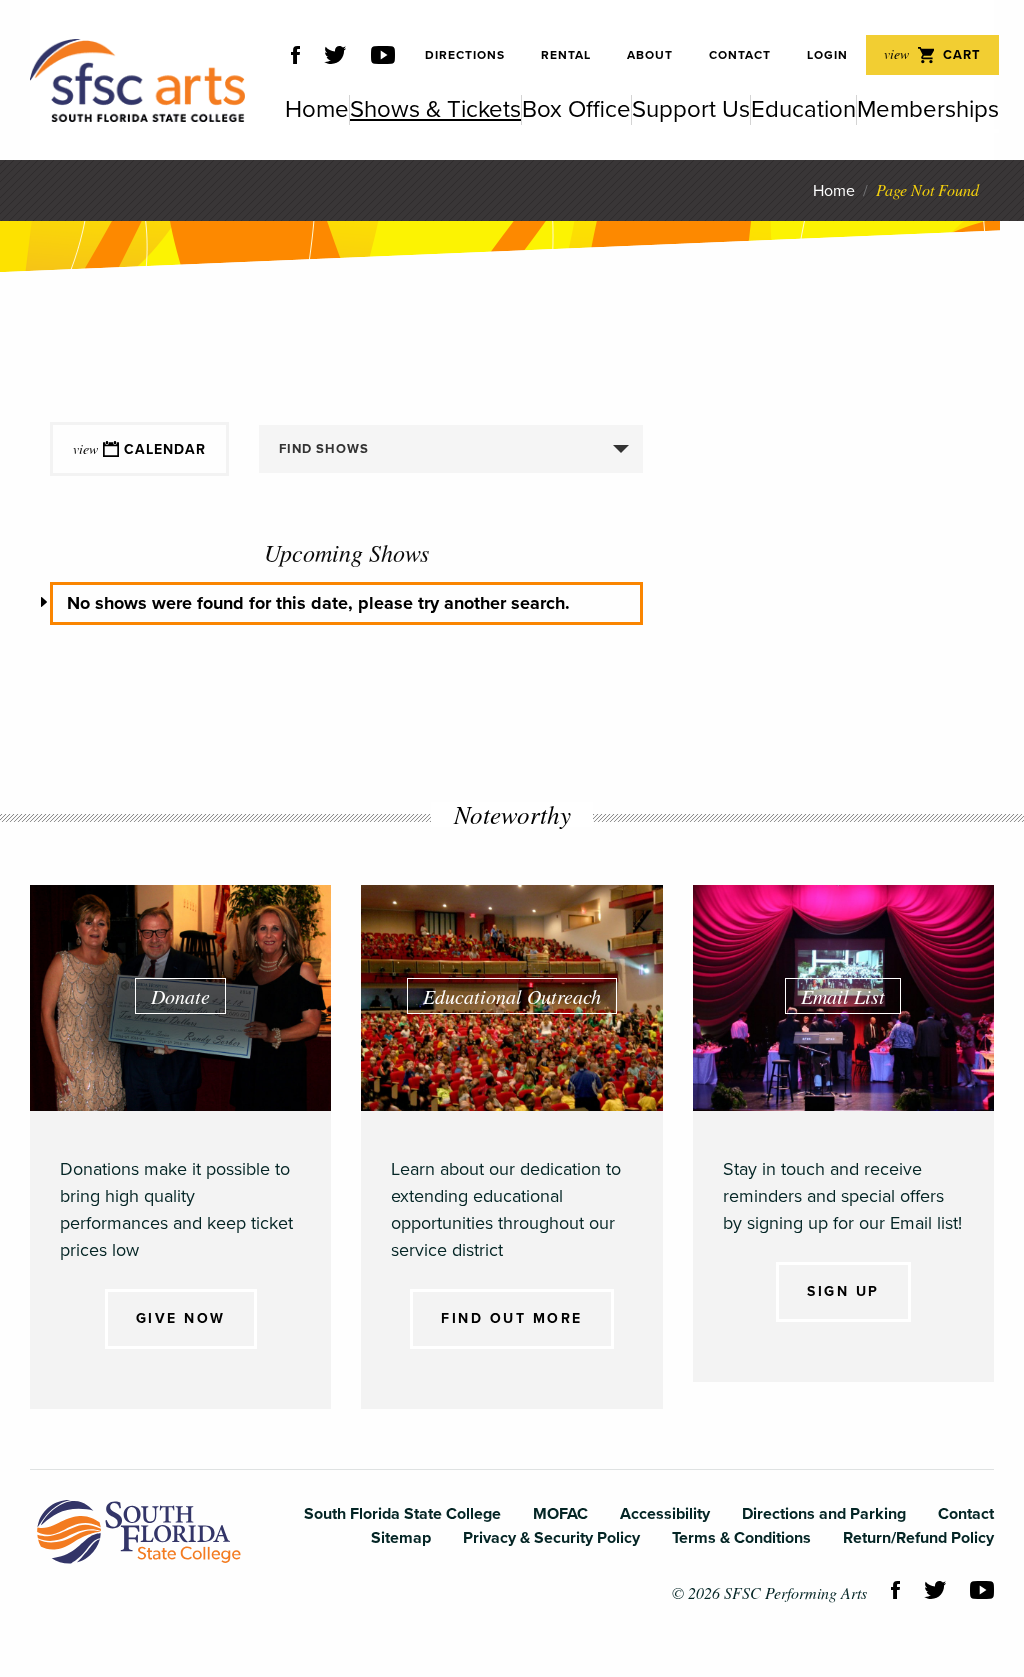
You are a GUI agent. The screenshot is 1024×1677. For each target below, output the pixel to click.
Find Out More (512, 1318)
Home (834, 191)
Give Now (181, 1318)
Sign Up (843, 1291)
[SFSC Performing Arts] (137, 80)
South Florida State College (139, 1532)
